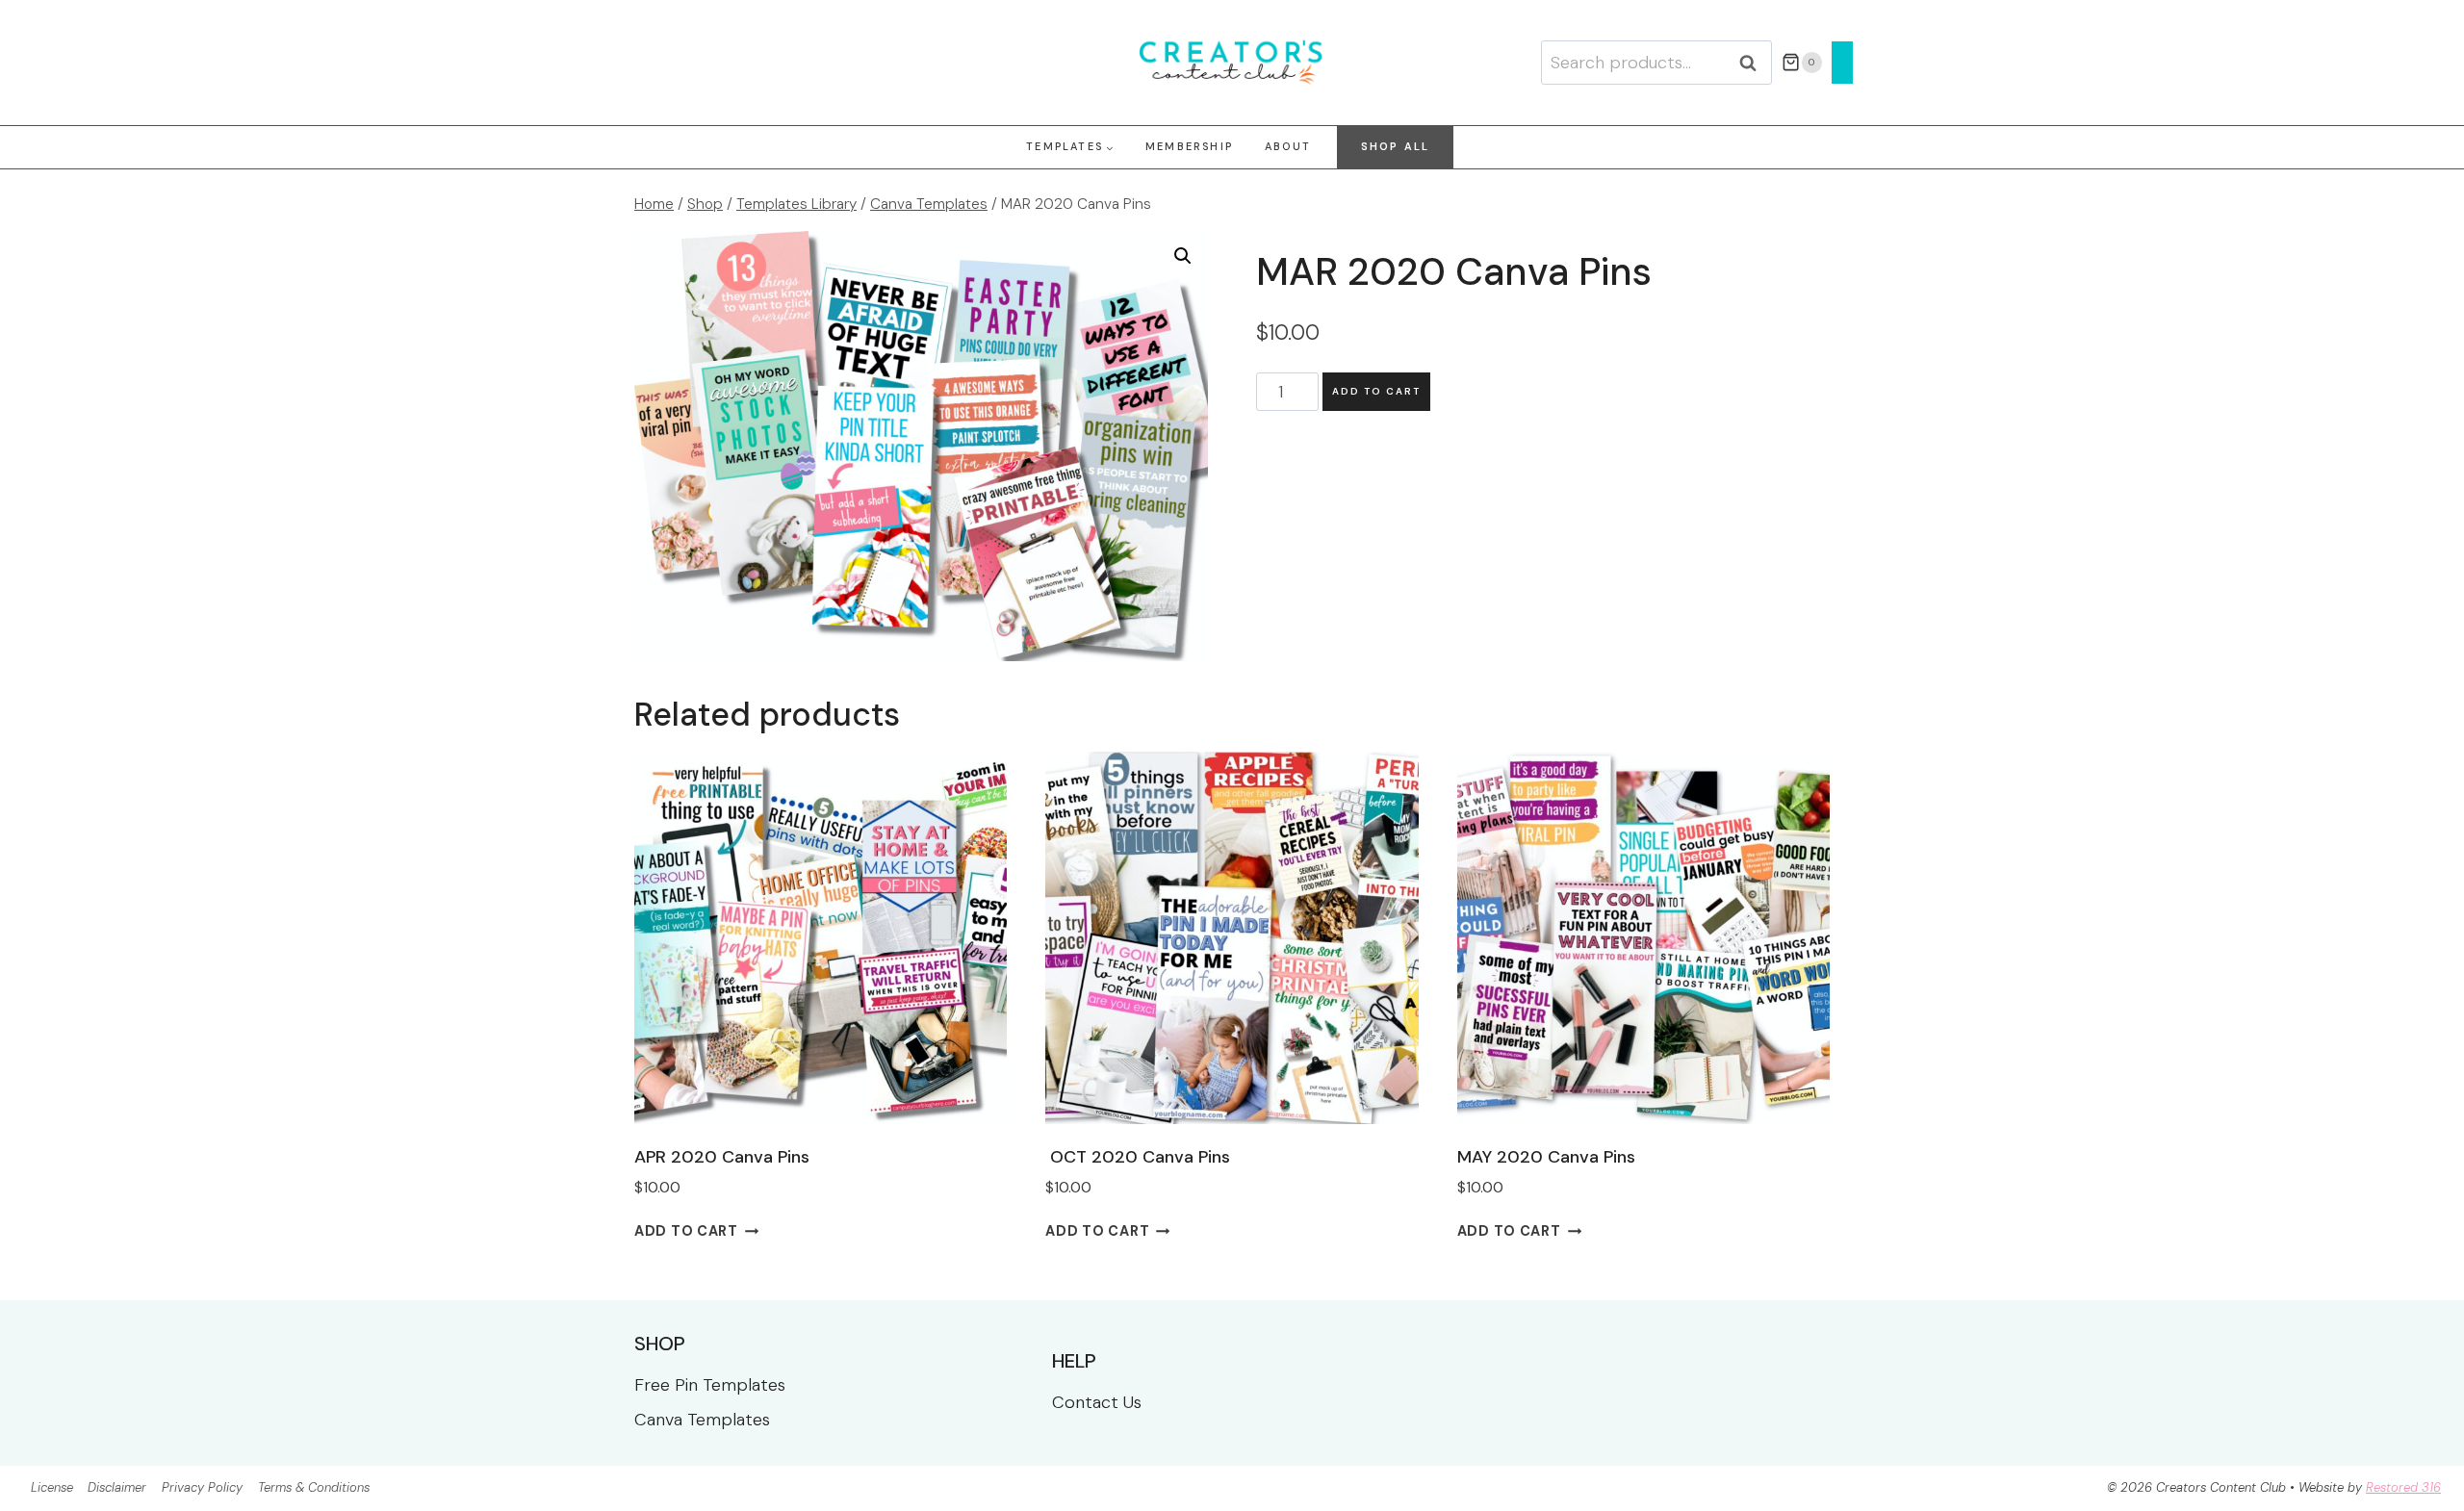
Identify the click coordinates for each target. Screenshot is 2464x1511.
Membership (1189, 146)
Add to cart (1376, 391)
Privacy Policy (202, 1487)
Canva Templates (702, 1420)
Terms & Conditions (314, 1487)
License (52, 1487)
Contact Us (1097, 1402)
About (1288, 146)
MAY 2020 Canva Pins (1546, 1157)
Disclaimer (117, 1487)
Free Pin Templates (710, 1385)
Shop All (1396, 146)
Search (1754, 63)
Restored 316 (2403, 1487)
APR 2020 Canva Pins (722, 1157)
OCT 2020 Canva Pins (1138, 1157)
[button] (1183, 256)
